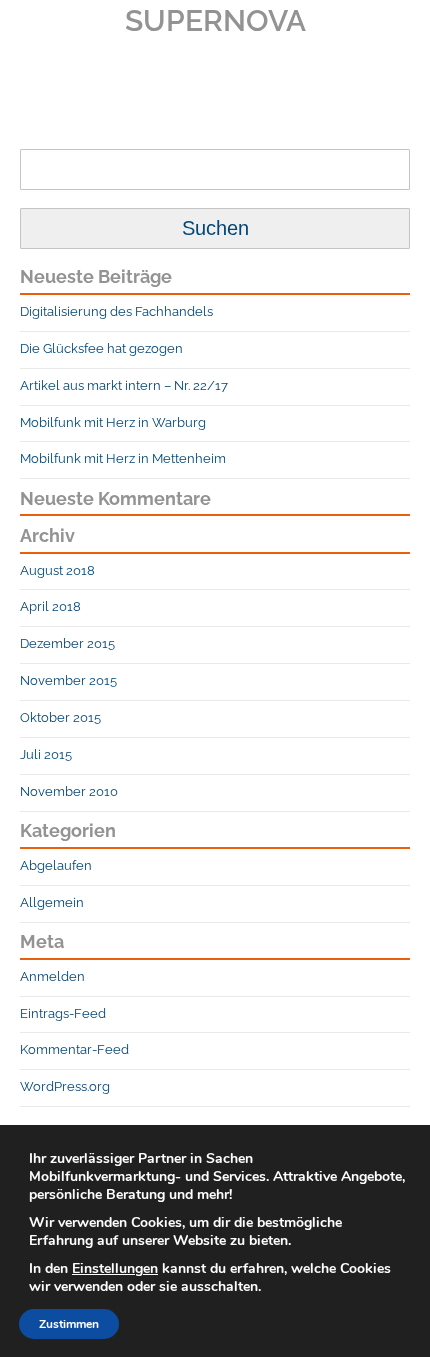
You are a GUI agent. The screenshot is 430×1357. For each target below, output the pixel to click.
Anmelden (52, 976)
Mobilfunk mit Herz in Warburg (113, 422)
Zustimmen (69, 1324)
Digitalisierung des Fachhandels (116, 311)
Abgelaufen (56, 865)
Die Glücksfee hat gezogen (101, 348)
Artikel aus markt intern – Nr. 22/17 (124, 385)
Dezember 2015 (67, 643)
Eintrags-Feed (63, 1013)
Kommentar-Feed (74, 1049)
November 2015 (68, 680)
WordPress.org (65, 1086)
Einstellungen (115, 1269)
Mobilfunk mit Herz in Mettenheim (123, 458)
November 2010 (69, 791)
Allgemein (52, 902)
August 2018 (57, 570)
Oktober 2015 (60, 717)
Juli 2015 (46, 754)
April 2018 (50, 606)
